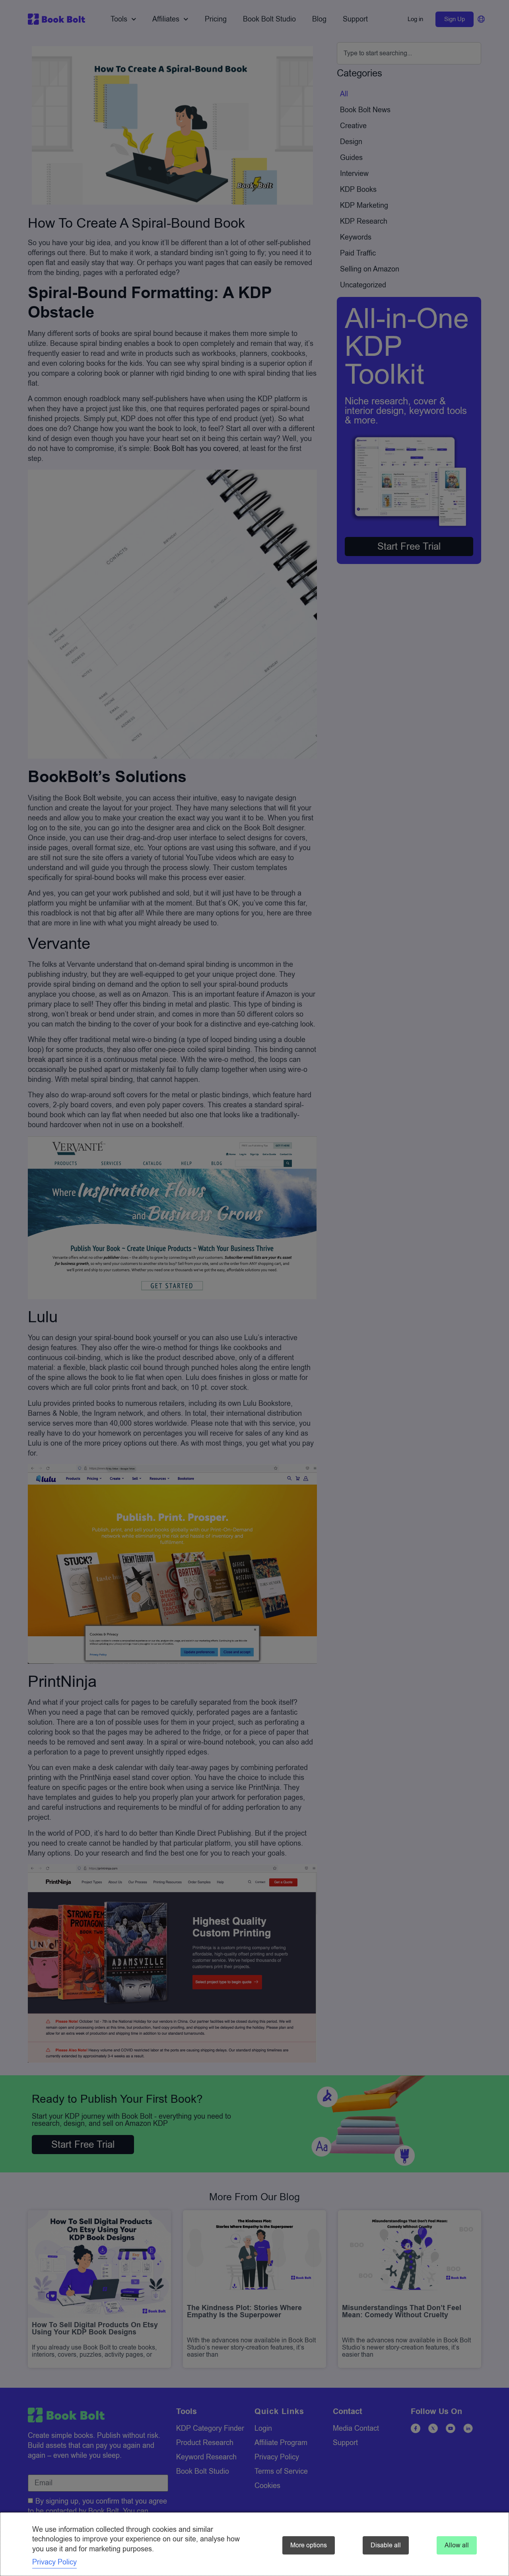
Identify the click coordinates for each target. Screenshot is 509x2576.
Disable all (386, 2545)
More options (309, 2545)
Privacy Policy (54, 2562)
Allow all (457, 2545)
